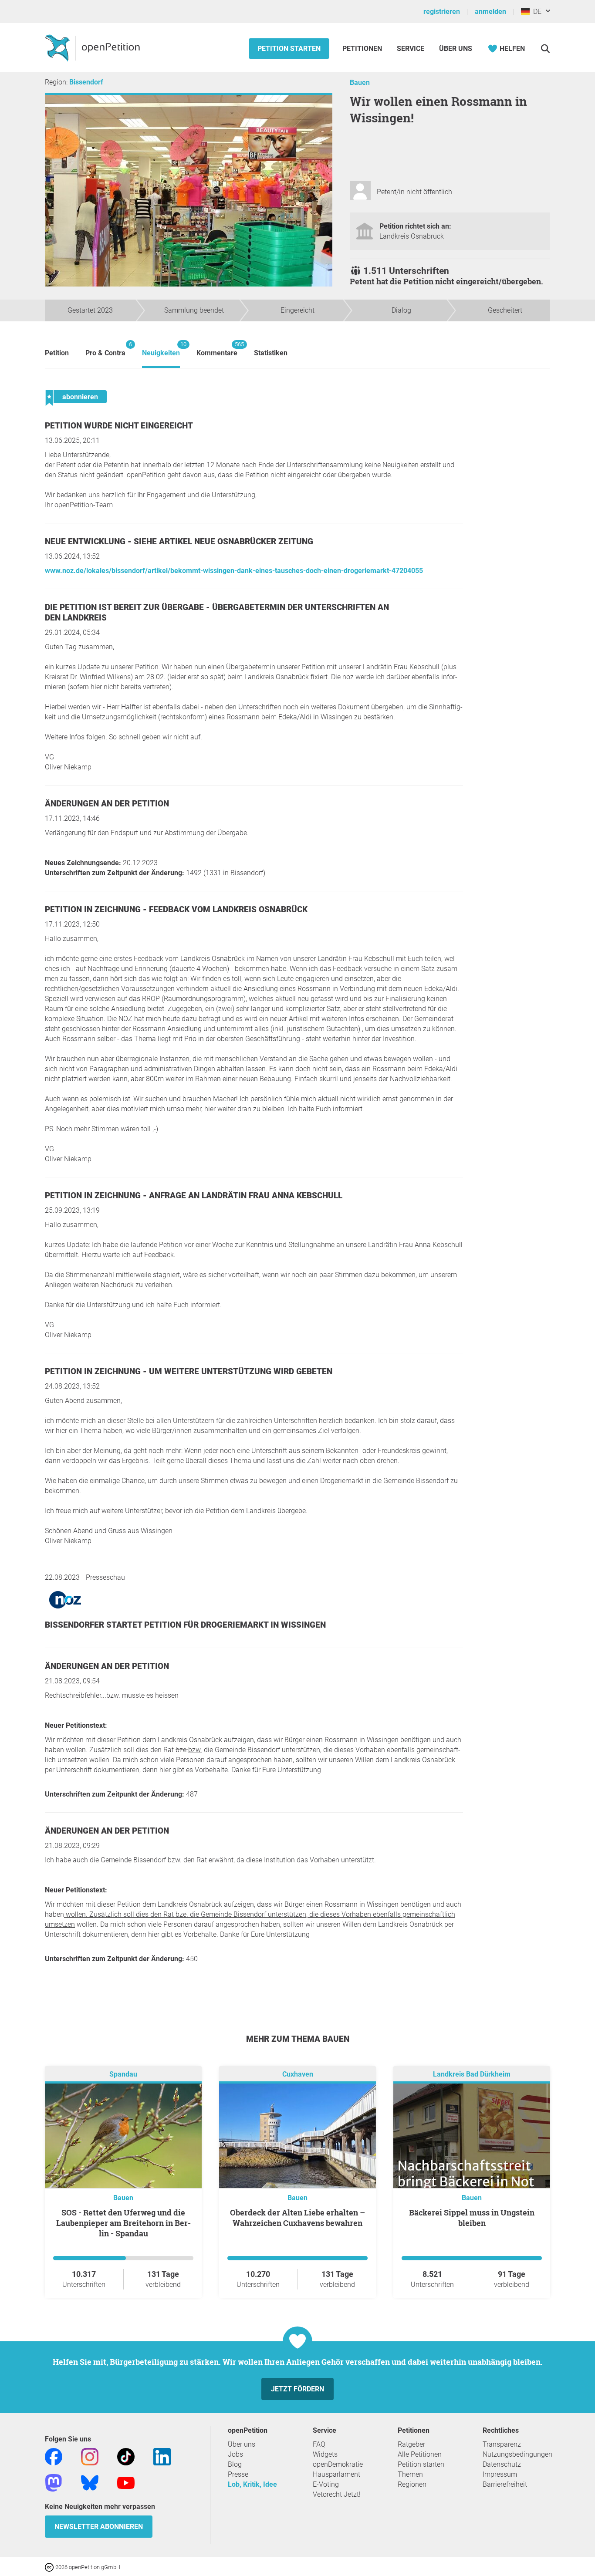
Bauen (360, 83)
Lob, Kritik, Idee (252, 2484)
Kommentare (217, 349)
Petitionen (363, 49)
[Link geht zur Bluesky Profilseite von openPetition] (90, 2482)
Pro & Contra (105, 349)
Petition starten (289, 49)
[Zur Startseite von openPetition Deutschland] (93, 47)
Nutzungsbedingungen (517, 2454)
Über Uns (456, 49)
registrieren (442, 12)
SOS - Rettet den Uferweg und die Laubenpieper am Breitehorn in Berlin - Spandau (123, 2223)
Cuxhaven (298, 2074)
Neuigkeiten (161, 349)
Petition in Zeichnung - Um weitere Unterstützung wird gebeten (189, 1371)
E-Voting (326, 2484)
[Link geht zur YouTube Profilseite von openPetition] (126, 2482)
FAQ (319, 2444)
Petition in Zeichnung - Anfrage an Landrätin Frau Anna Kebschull (194, 1195)
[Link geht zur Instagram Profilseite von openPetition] (90, 2456)
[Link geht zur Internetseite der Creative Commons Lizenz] (50, 2567)
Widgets (325, 2454)
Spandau (123, 2074)
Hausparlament (336, 2474)
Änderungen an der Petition (107, 804)
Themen (410, 2474)
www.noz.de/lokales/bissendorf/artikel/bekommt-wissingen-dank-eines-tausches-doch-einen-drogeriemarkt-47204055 (234, 571)
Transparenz (502, 2444)
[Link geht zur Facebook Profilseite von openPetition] (54, 2456)
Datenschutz (502, 2464)
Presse (238, 2474)
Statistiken (271, 353)
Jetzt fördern (297, 2389)
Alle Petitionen (420, 2454)
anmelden (490, 12)
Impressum (500, 2474)
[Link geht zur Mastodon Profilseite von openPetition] (54, 2482)
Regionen (412, 2484)
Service (411, 49)
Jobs (235, 2454)
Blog (235, 2464)
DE (536, 12)
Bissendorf (86, 82)
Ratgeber (411, 2444)
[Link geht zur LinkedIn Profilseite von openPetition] (162, 2456)
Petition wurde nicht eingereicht (119, 426)
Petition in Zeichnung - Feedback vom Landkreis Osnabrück (176, 909)
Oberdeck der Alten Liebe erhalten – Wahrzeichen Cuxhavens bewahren (297, 2218)
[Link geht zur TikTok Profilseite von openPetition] (126, 2456)
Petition (57, 353)
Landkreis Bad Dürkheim (472, 2074)
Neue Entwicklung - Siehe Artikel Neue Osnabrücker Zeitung (179, 541)
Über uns (242, 2444)
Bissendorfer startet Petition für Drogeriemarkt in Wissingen (185, 1625)
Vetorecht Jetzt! (337, 2494)
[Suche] (545, 49)
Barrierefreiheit (505, 2484)
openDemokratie (338, 2464)
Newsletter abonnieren (99, 2527)
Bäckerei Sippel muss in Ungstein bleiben (472, 2218)
